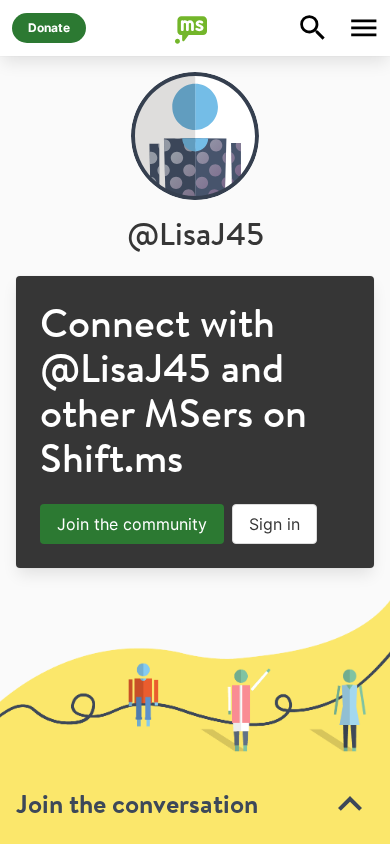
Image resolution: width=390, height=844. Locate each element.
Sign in (274, 524)
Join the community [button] (132, 524)
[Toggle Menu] (364, 28)
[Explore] (313, 28)
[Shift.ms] (195, 28)
